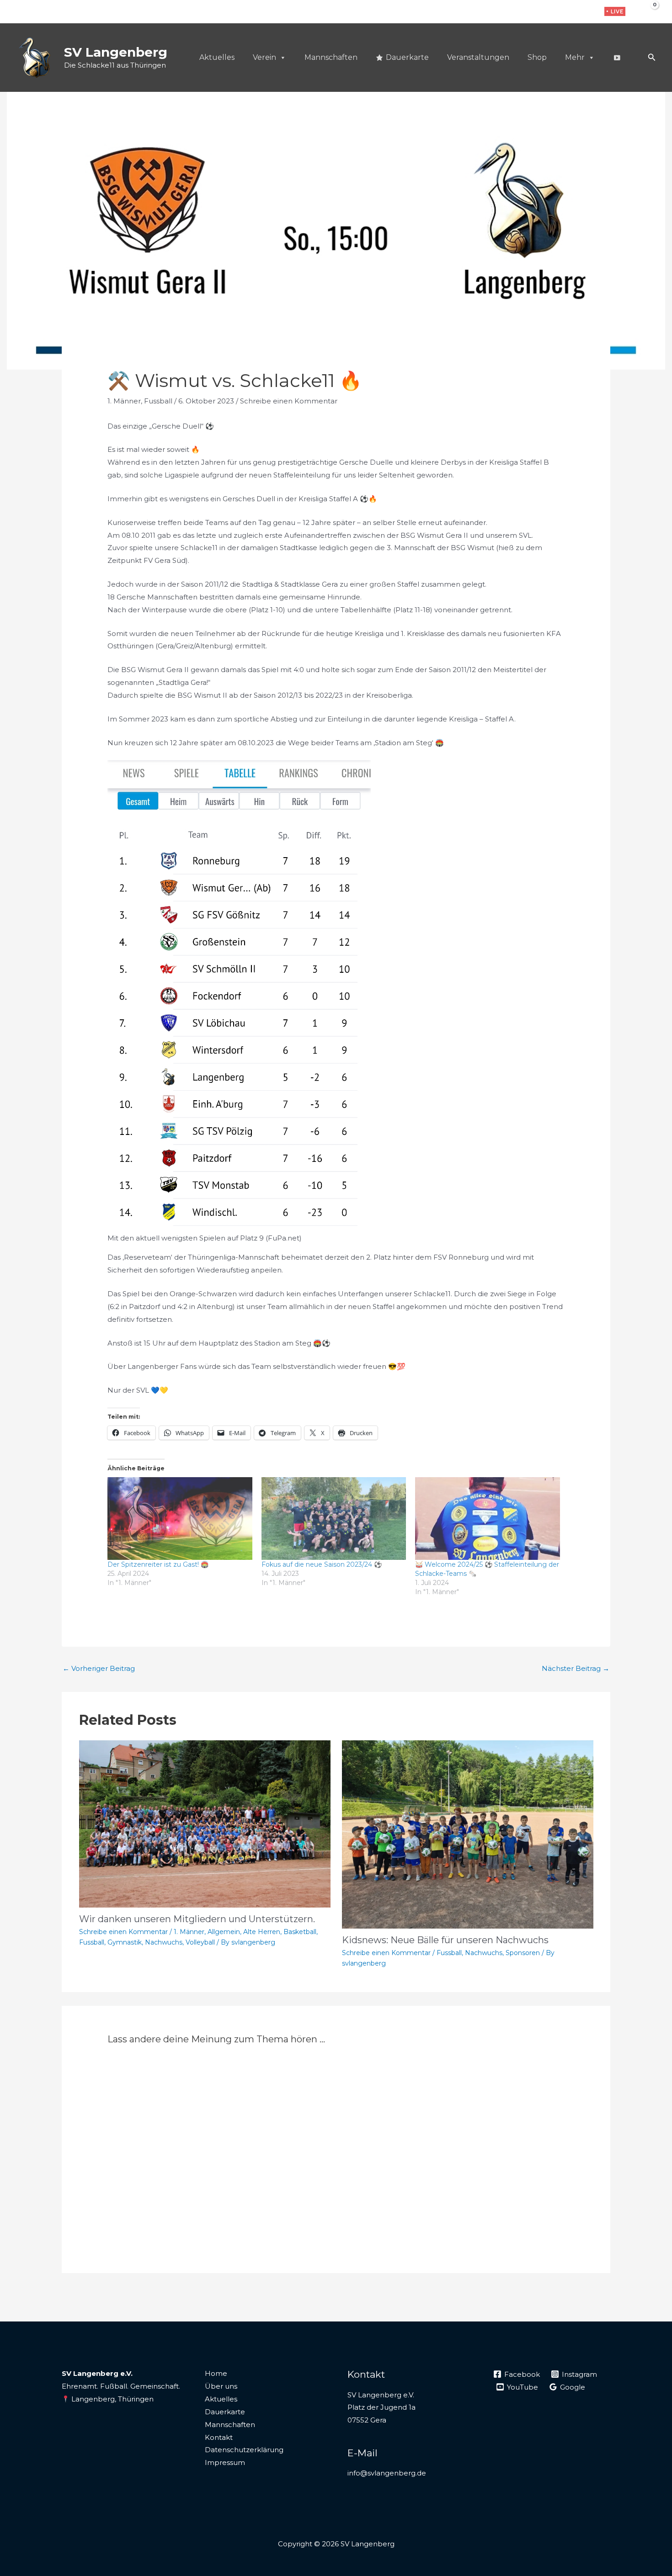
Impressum (225, 2462)
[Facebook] (557, 12)
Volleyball (200, 1942)
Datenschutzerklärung (244, 2450)
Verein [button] (264, 57)
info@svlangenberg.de (387, 2473)
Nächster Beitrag (576, 1668)
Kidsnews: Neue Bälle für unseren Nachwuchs (445, 1940)
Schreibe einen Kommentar (289, 401)
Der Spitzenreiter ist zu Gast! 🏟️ (158, 1564)
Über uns (221, 2386)
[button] (615, 11)
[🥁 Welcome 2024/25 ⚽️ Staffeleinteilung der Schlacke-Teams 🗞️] (488, 1519)
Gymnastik (125, 1942)
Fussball (158, 401)
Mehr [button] (575, 57)
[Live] (617, 58)
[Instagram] (572, 12)
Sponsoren (523, 1953)
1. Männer (124, 401)
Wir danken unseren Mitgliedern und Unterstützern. (197, 1919)
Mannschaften (331, 57)
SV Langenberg (116, 52)
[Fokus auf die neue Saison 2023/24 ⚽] (334, 1519)
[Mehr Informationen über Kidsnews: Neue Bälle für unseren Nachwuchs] (468, 1834)
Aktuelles (217, 57)
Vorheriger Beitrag (99, 1668)
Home (216, 2373)
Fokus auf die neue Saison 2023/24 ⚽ (322, 1564)
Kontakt (219, 2437)
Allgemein (224, 1932)
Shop (537, 57)
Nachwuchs (164, 1942)
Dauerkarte (407, 57)
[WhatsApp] (586, 12)
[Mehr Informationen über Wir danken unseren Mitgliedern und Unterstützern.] (205, 1823)
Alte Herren (262, 1932)
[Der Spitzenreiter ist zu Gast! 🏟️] (180, 1519)
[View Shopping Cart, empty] (648, 11)
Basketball (300, 1932)
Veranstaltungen (478, 57)
